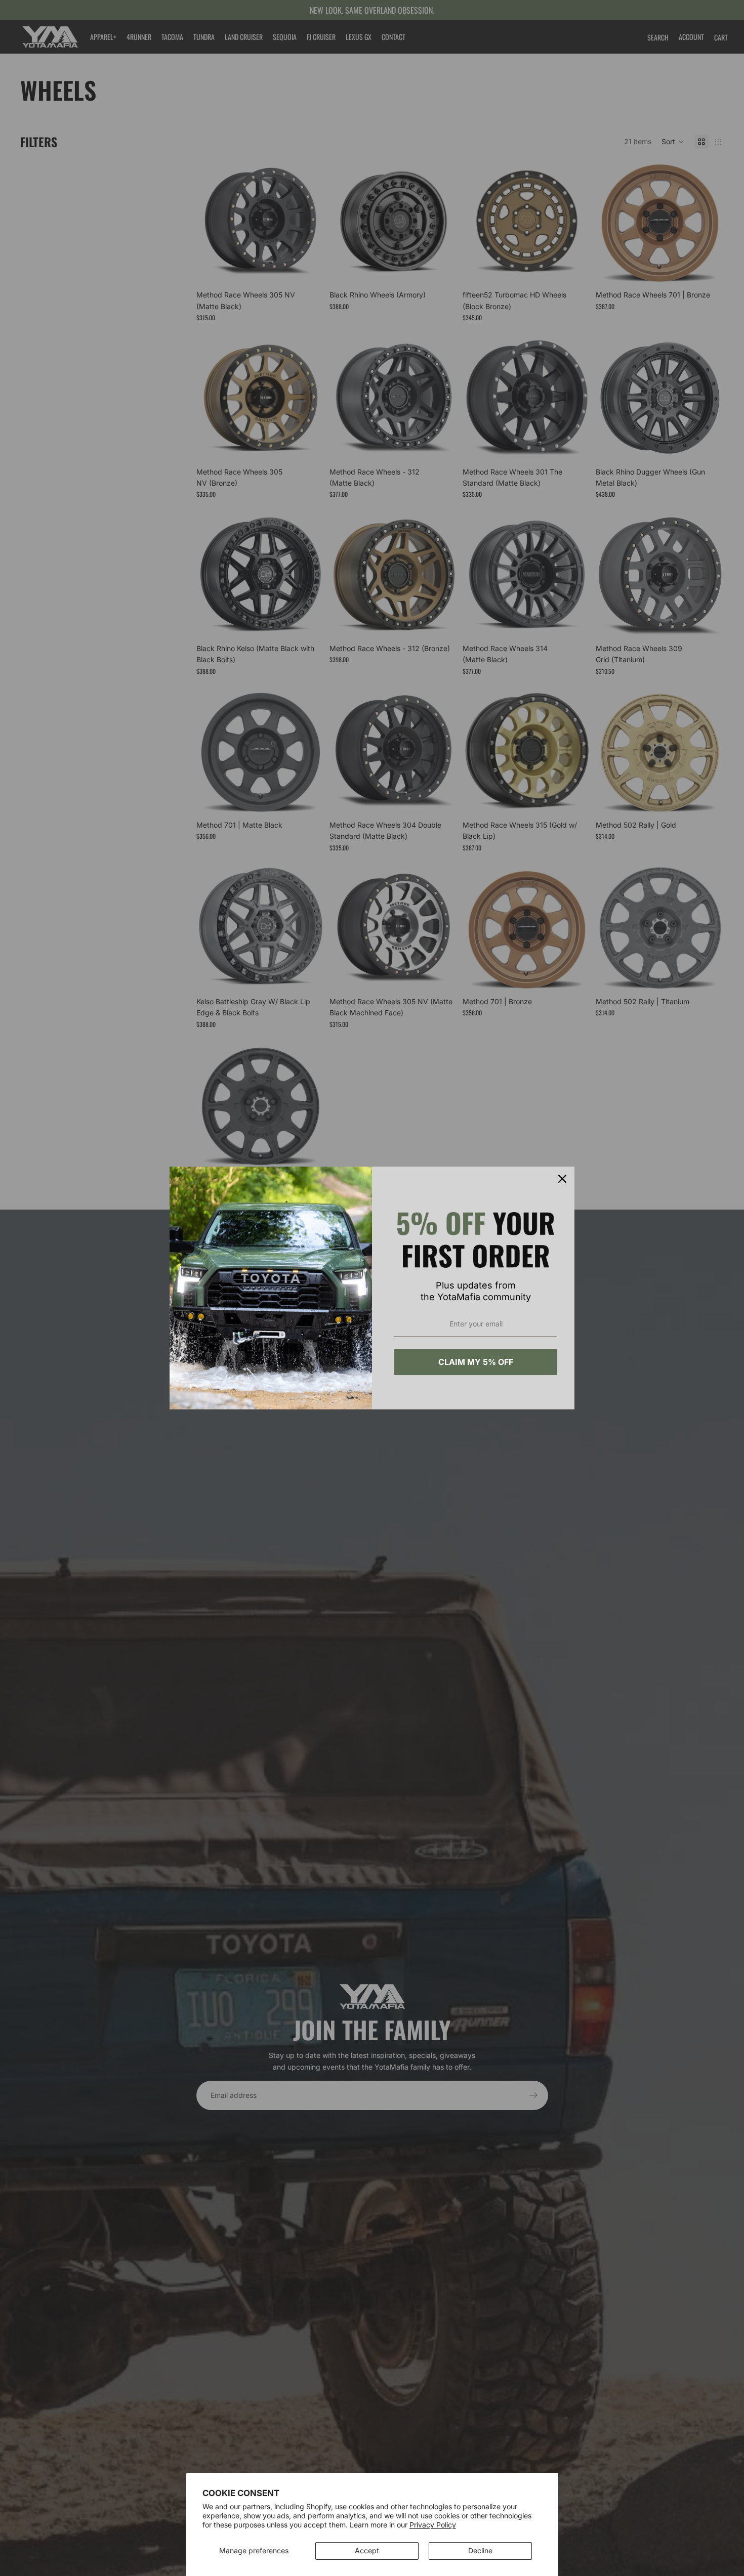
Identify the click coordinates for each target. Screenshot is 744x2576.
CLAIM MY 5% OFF (476, 1362)
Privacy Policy (433, 2525)
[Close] (562, 1179)
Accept (367, 2550)
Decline (480, 2550)
